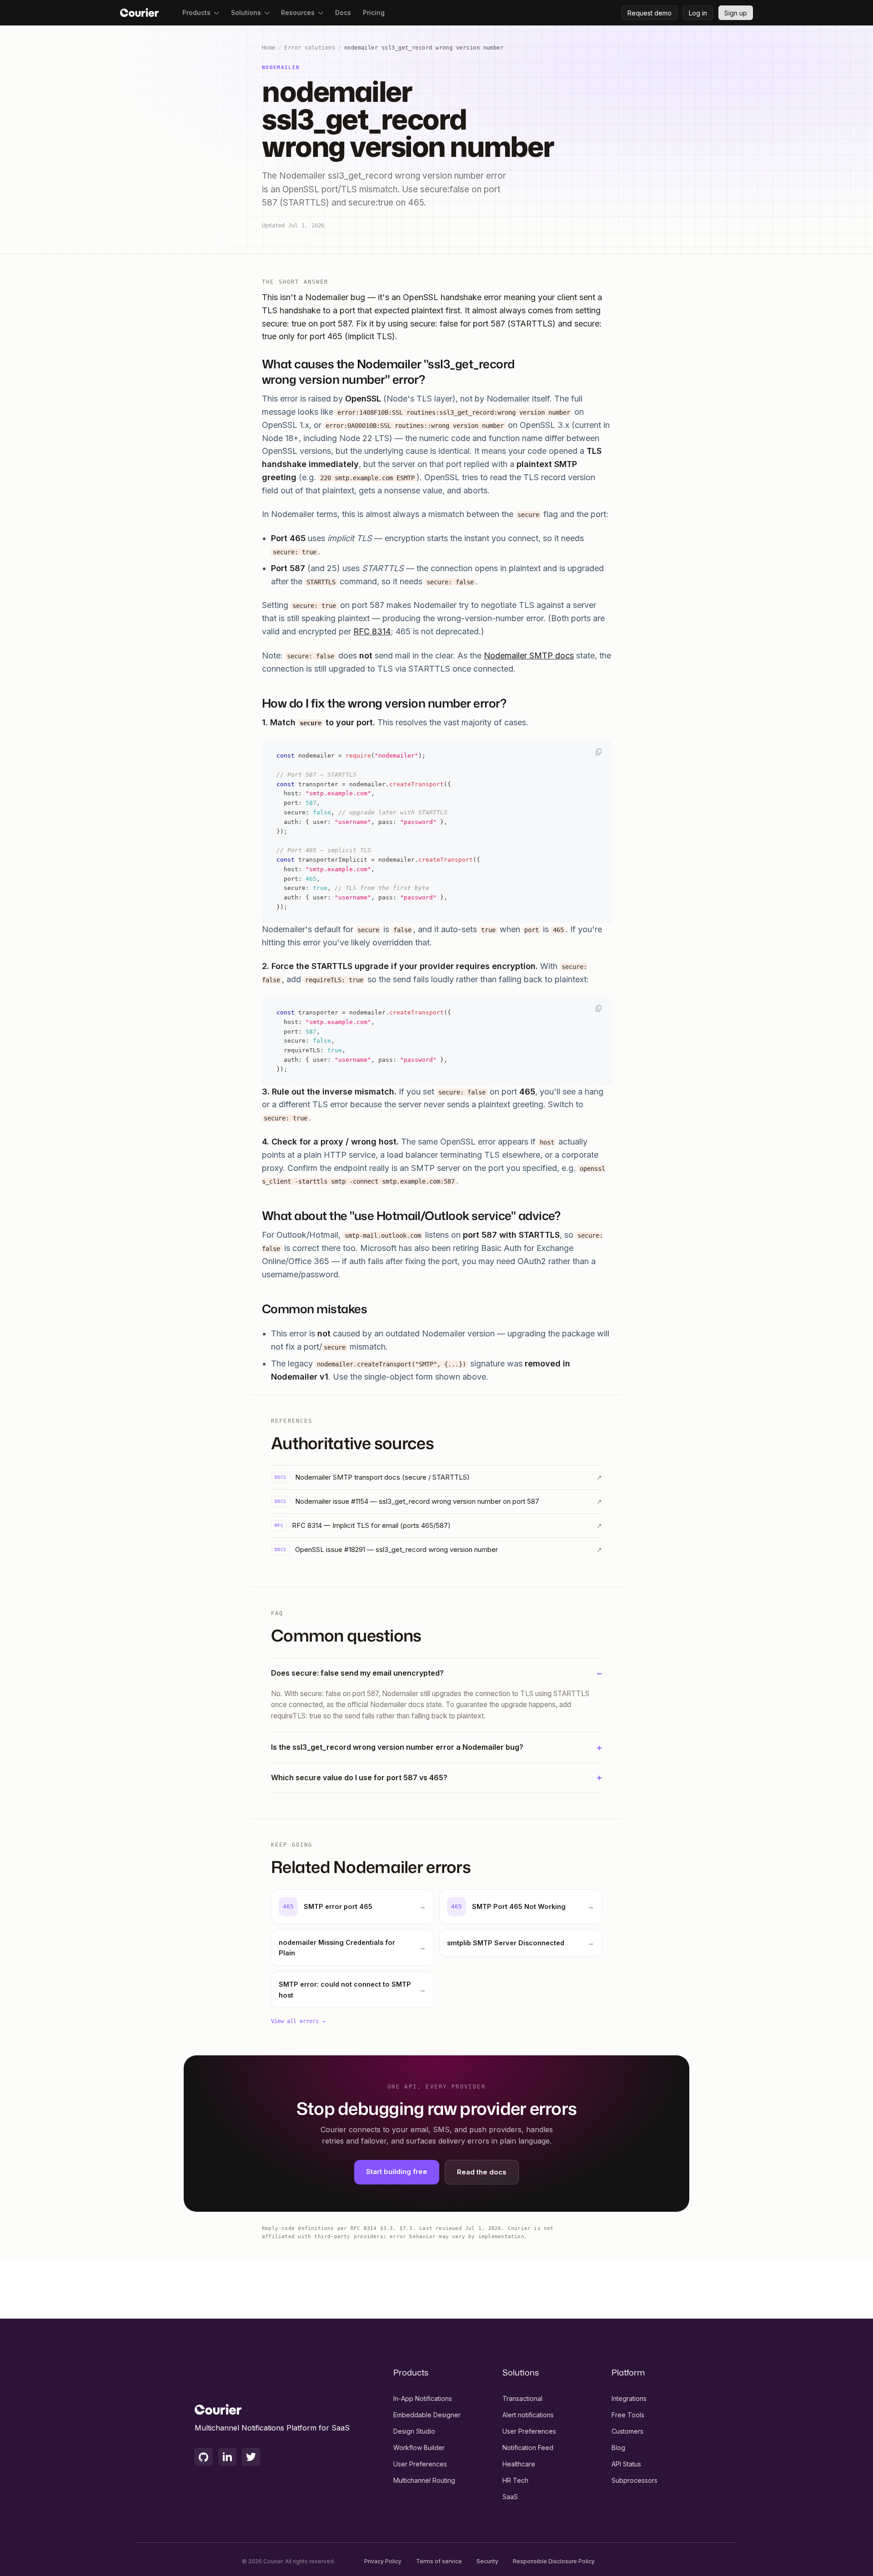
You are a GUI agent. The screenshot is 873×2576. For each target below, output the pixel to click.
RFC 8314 (372, 631)
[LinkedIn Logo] (227, 2457)
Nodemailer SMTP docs (529, 655)
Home (269, 48)
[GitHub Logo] (204, 2457)
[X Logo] (251, 2457)
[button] (201, 13)
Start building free (397, 2172)
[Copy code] (599, 752)
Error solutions (310, 48)
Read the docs (482, 2172)
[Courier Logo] (139, 13)
